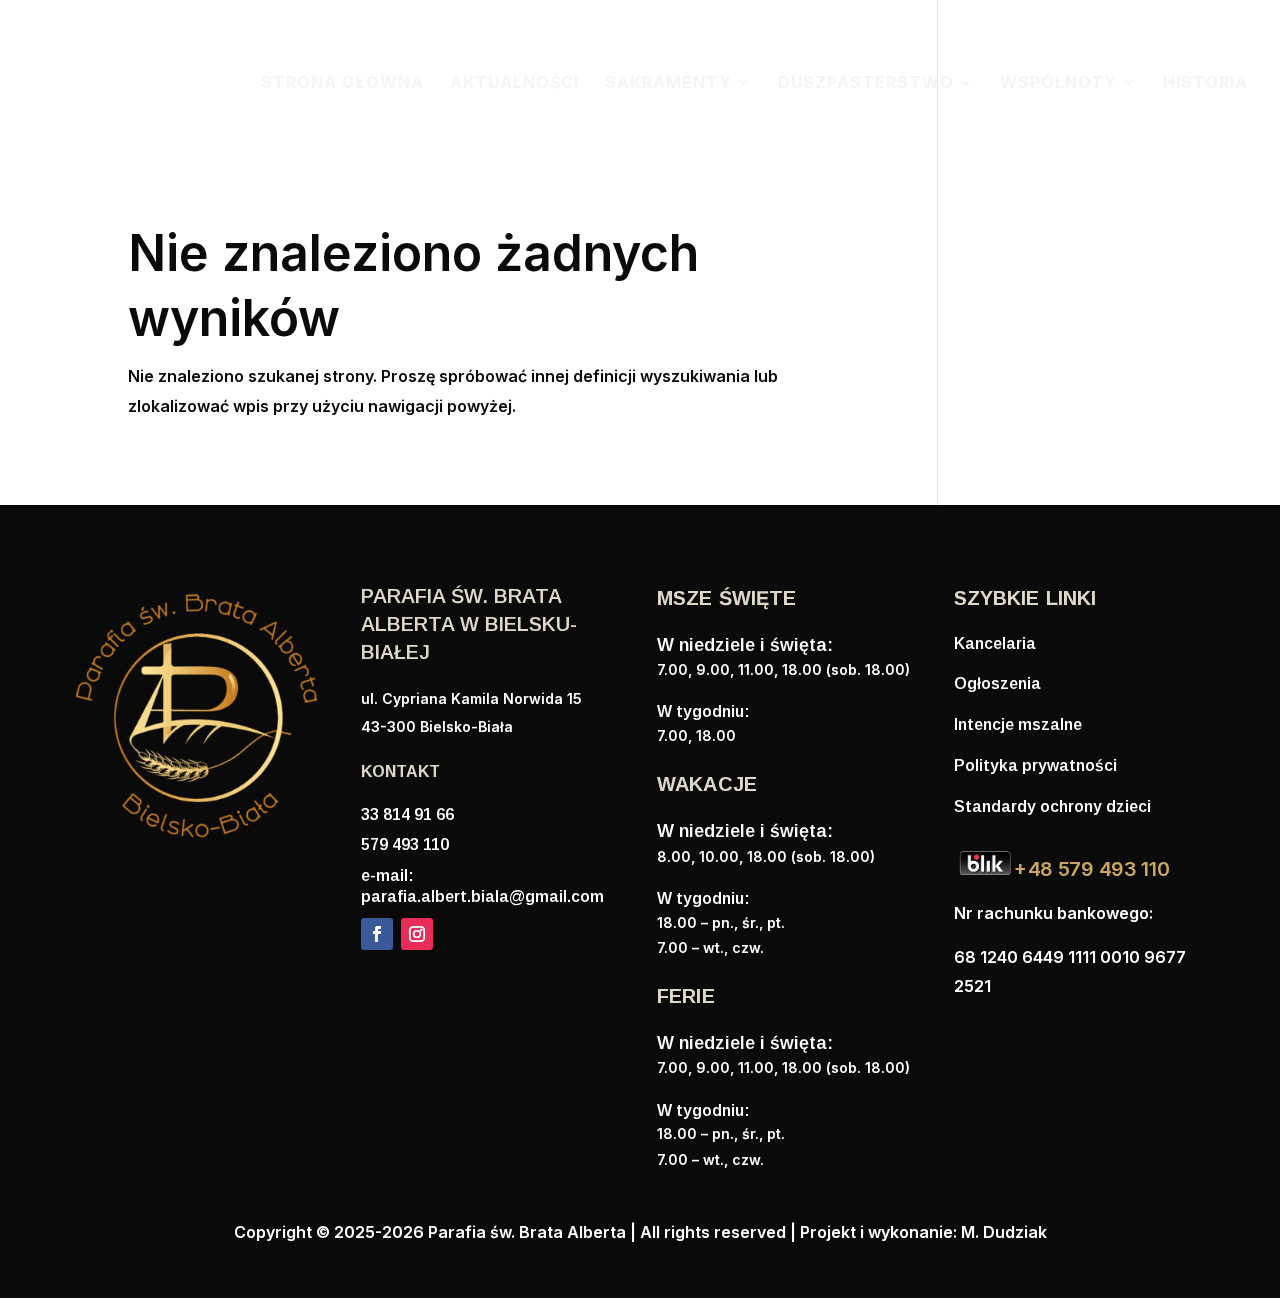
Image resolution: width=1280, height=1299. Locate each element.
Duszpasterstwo (866, 83)
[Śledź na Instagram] (417, 934)
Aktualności (514, 83)
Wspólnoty (1058, 83)
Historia (1205, 83)
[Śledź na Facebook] (377, 934)
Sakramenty (668, 83)
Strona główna (342, 83)
